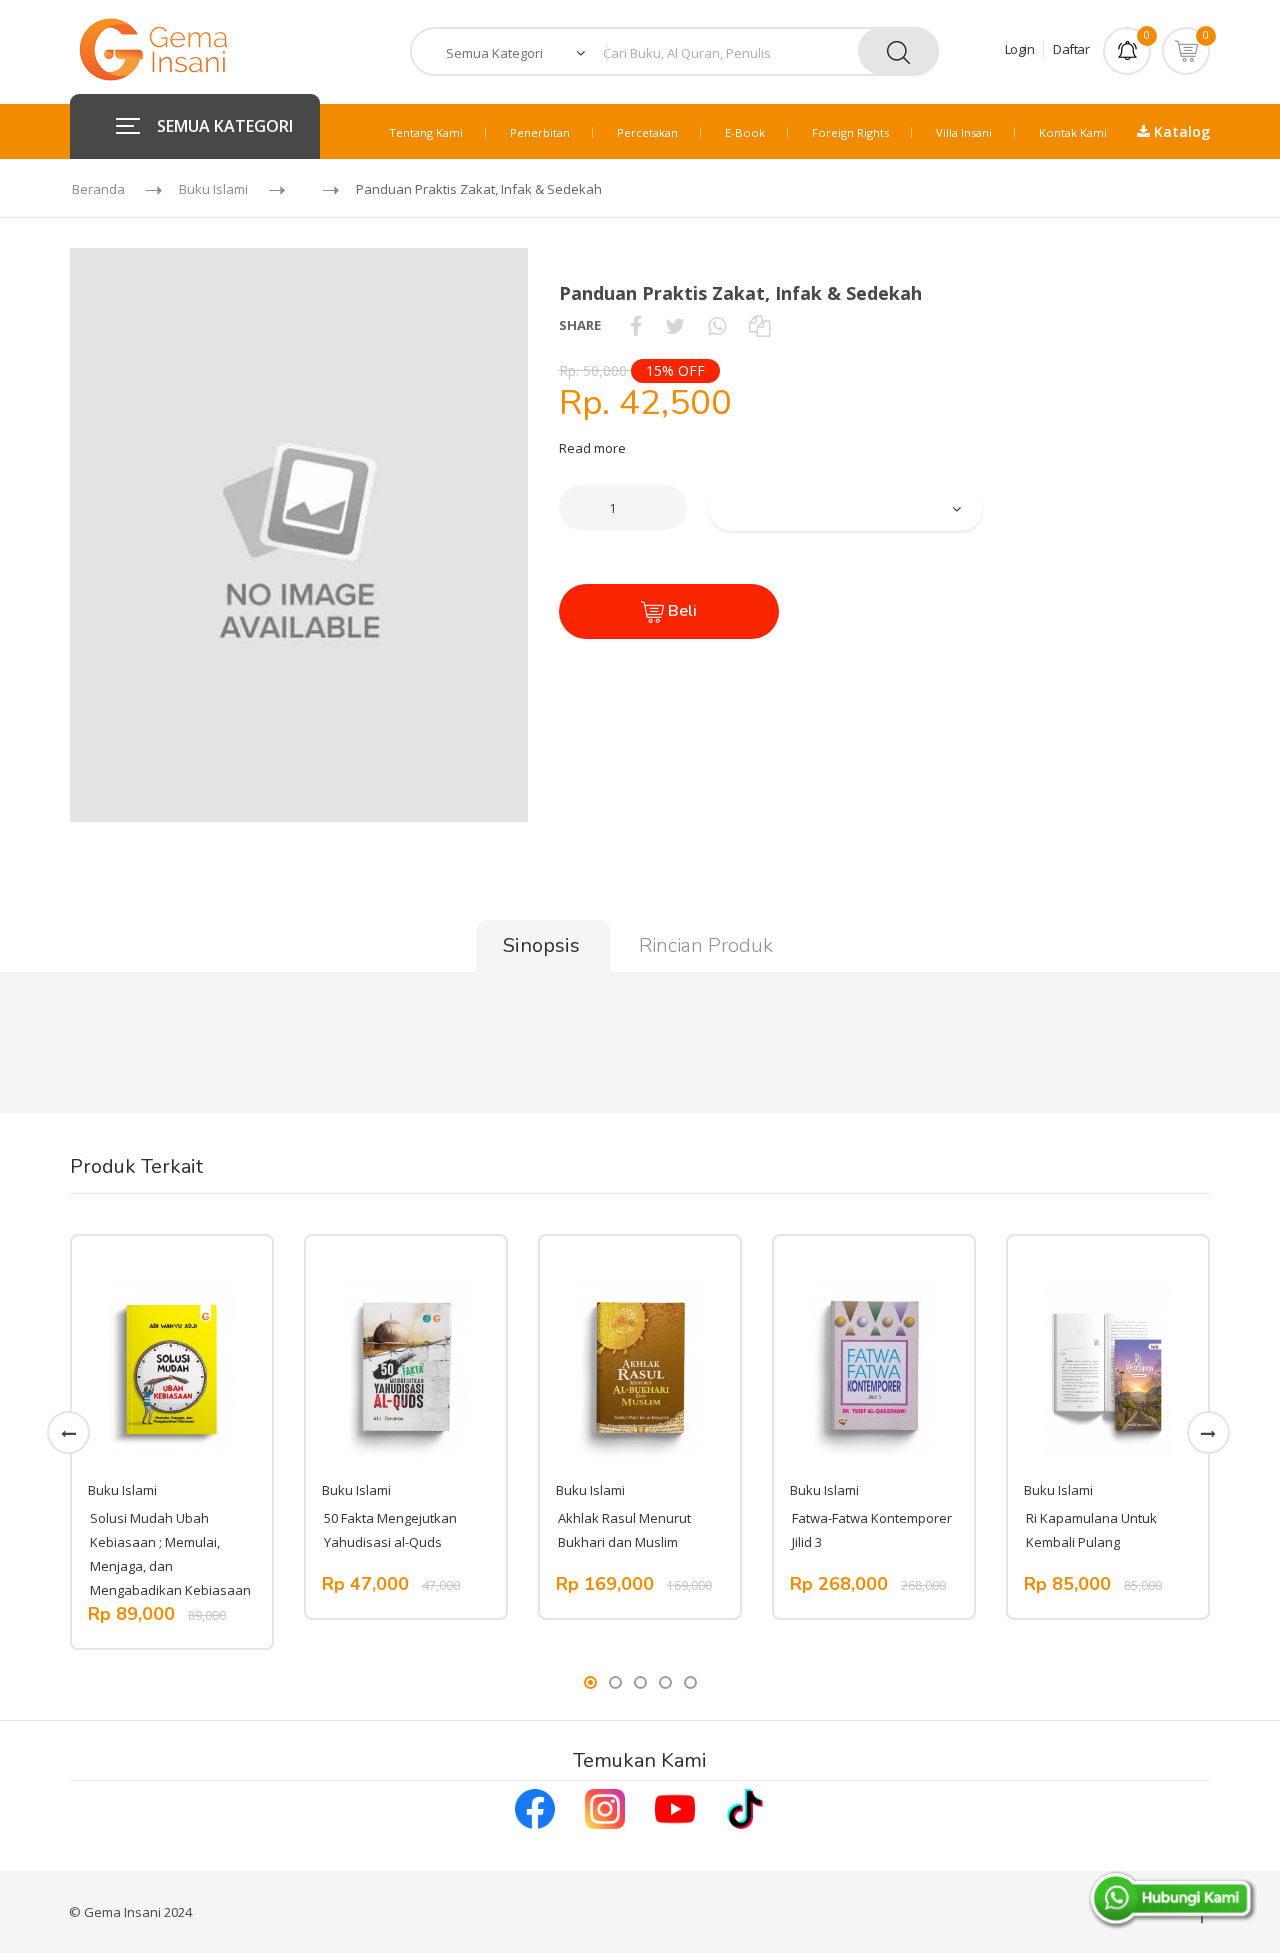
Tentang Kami (426, 132)
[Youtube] (675, 1807)
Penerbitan (540, 132)
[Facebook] (535, 1807)
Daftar (1071, 49)
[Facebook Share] (636, 325)
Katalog (1180, 131)
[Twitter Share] (675, 325)
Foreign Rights (850, 132)
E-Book (745, 132)
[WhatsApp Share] (717, 325)
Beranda (98, 189)
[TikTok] (745, 1807)
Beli (680, 611)
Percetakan (647, 132)
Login (1020, 49)
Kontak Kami (1073, 132)
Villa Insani (964, 132)
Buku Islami (213, 189)
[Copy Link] (759, 325)
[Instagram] (605, 1807)
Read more (592, 448)
